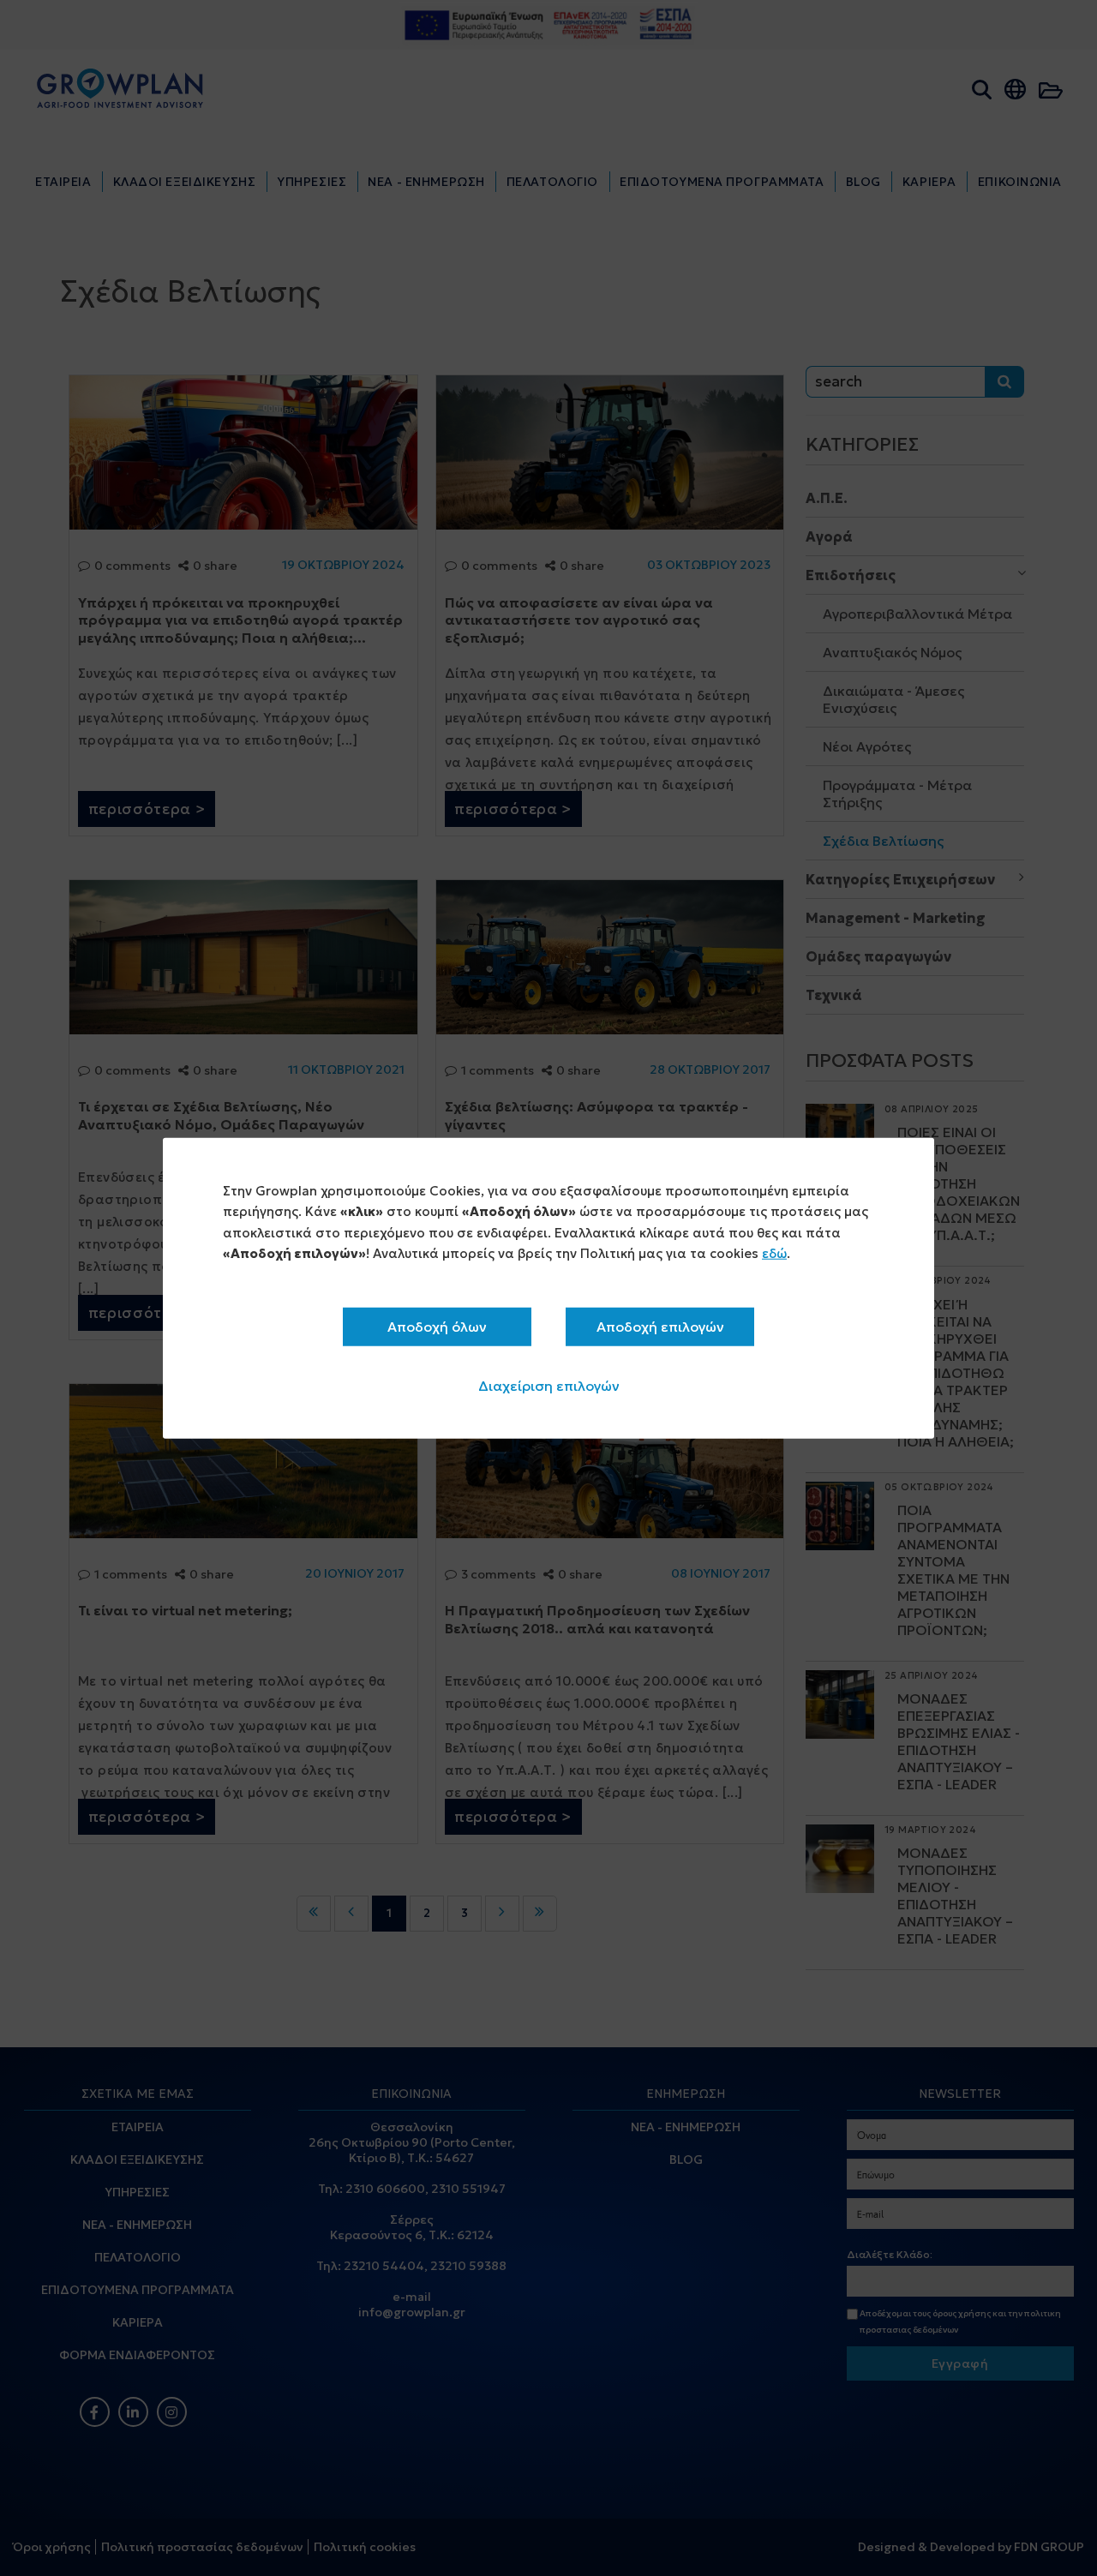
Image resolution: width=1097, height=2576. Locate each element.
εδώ (774, 1253)
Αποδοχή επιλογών (660, 1326)
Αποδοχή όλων (437, 1326)
